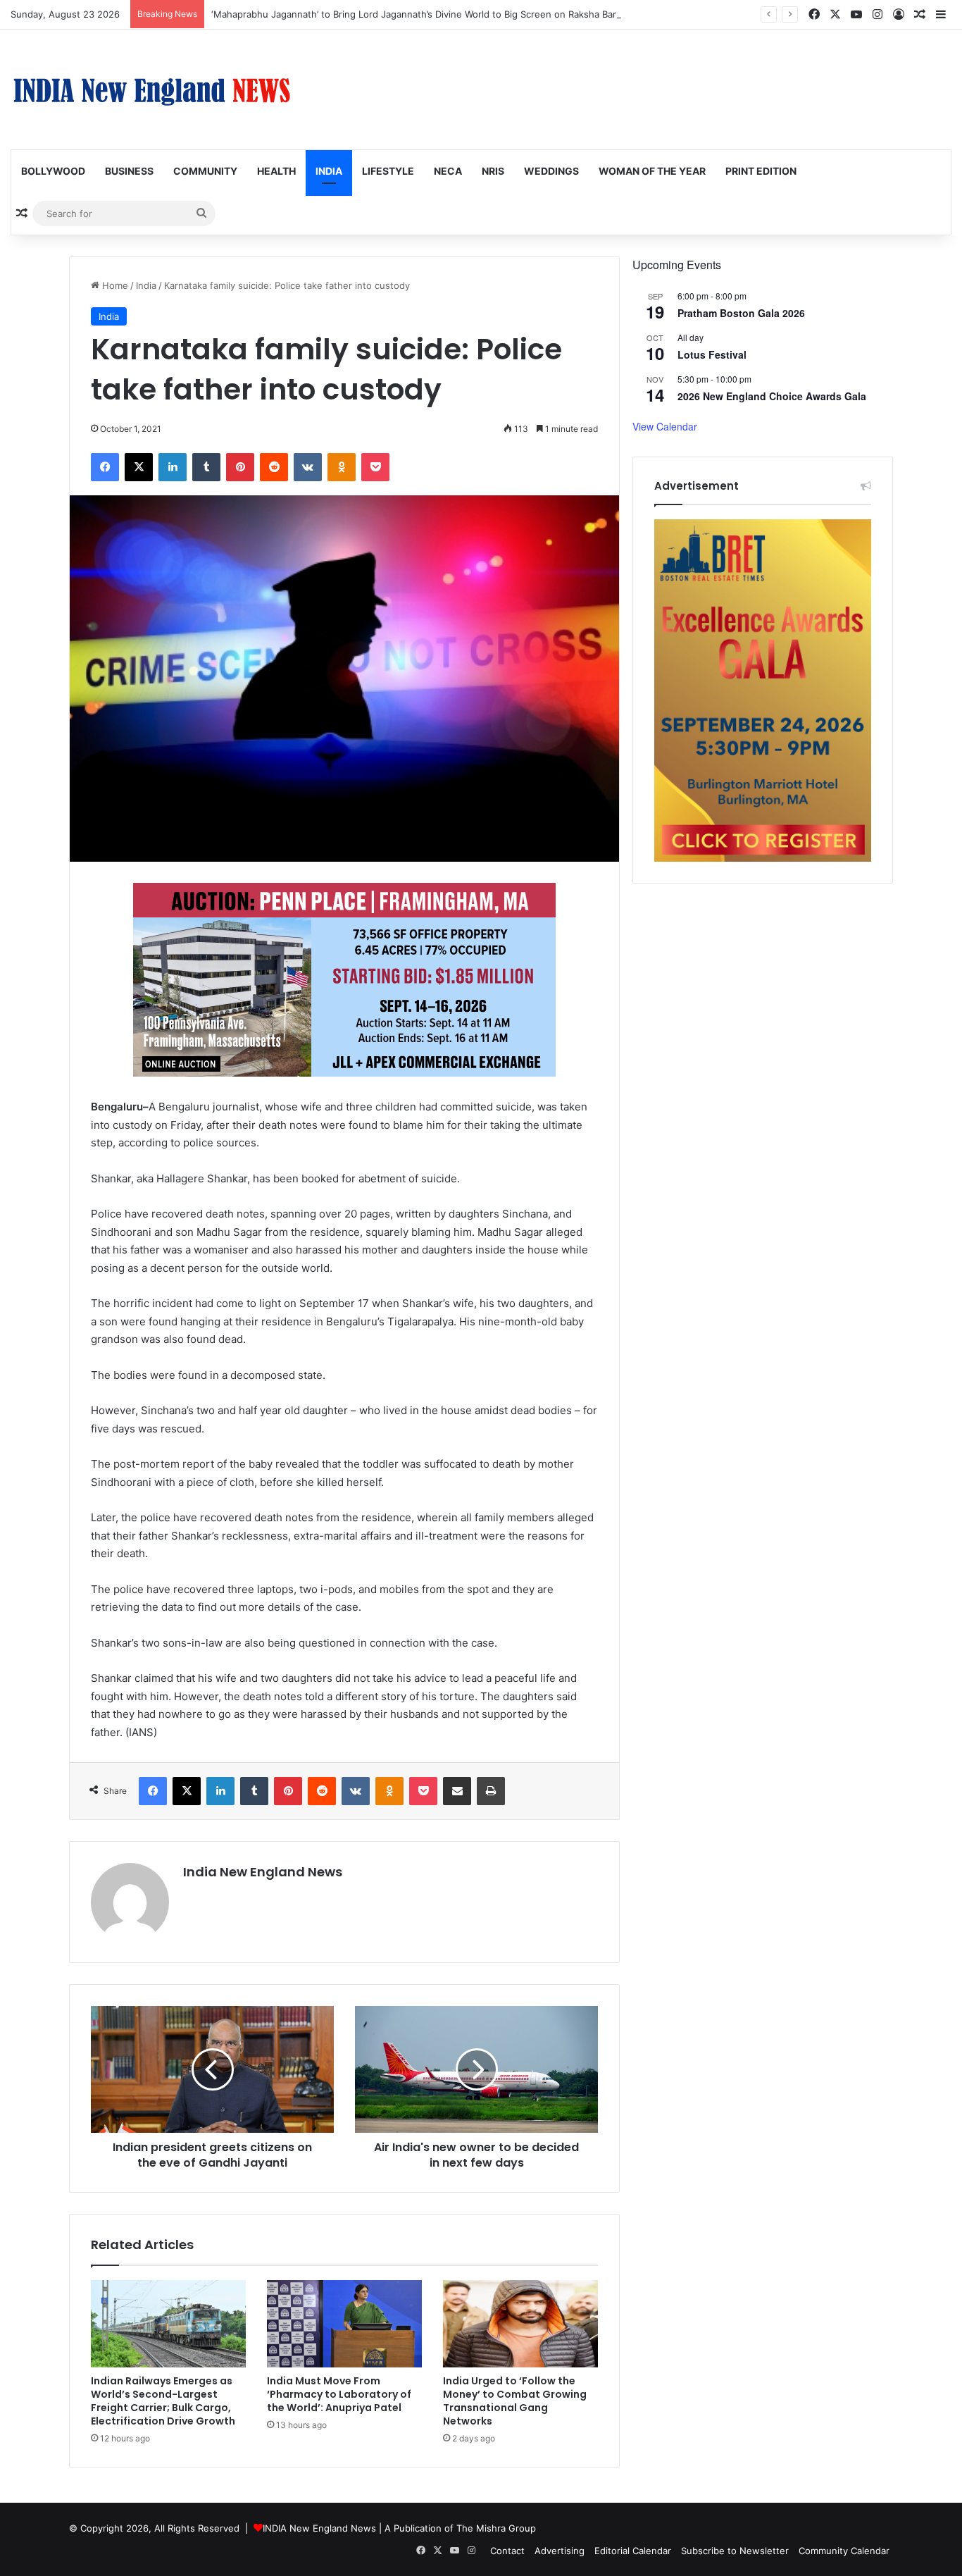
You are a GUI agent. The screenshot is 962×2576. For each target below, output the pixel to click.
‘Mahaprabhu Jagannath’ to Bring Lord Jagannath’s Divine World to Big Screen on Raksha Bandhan (426, 14)
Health (276, 171)
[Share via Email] (457, 1791)
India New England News (263, 1872)
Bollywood (53, 171)
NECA (448, 171)
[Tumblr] (206, 467)
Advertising (560, 2551)
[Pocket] (375, 467)
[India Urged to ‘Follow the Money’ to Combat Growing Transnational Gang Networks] (520, 2324)
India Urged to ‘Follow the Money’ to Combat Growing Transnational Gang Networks (515, 2401)
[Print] (491, 1791)
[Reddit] (274, 467)
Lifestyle (388, 171)
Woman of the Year (652, 171)
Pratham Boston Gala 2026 (741, 313)
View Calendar (665, 426)
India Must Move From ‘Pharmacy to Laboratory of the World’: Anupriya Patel (339, 2394)
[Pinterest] (240, 467)
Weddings (551, 171)
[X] (139, 467)
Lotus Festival (712, 354)
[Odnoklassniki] (342, 467)
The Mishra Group (496, 2528)
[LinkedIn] (173, 467)
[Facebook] (105, 467)
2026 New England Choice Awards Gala (772, 396)
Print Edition (761, 171)
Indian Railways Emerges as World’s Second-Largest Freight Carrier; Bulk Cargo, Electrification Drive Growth (163, 2401)
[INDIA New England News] (151, 89)
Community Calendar (844, 2551)
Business (129, 171)
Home (114, 285)
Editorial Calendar (633, 2551)
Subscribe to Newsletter (735, 2551)
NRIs (493, 171)
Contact (507, 2551)
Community (205, 171)
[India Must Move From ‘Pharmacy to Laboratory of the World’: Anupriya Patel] (344, 2324)
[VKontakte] (308, 467)
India (329, 171)
